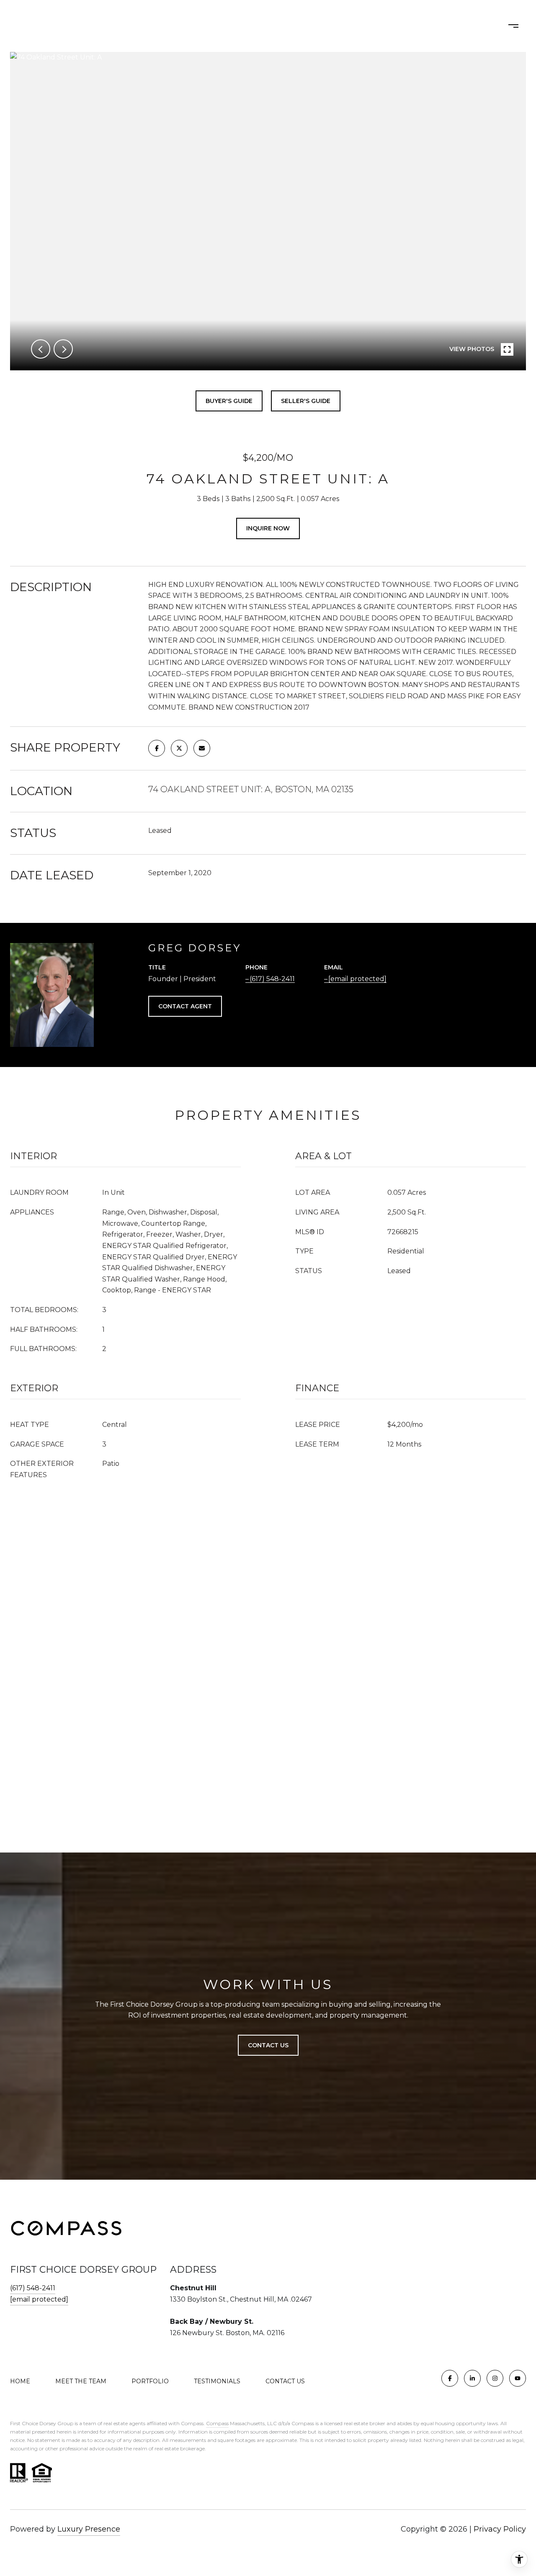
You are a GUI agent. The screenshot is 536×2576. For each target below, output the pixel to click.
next (63, 349)
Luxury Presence (89, 2529)
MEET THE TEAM (81, 2381)
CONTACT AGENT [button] (185, 1006)
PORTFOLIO (285, 26)
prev (41, 349)
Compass (217, 2423)
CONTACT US (285, 2381)
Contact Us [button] (268, 2045)
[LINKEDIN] (472, 2378)
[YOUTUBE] (518, 2378)
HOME (167, 26)
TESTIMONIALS (217, 2381)
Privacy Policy (500, 2529)
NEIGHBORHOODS (360, 26)
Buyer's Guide (229, 401)
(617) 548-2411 (272, 979)
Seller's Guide (306, 401)
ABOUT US (216, 26)
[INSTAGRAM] (495, 2378)
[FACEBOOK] (450, 2378)
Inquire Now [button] (268, 528)
